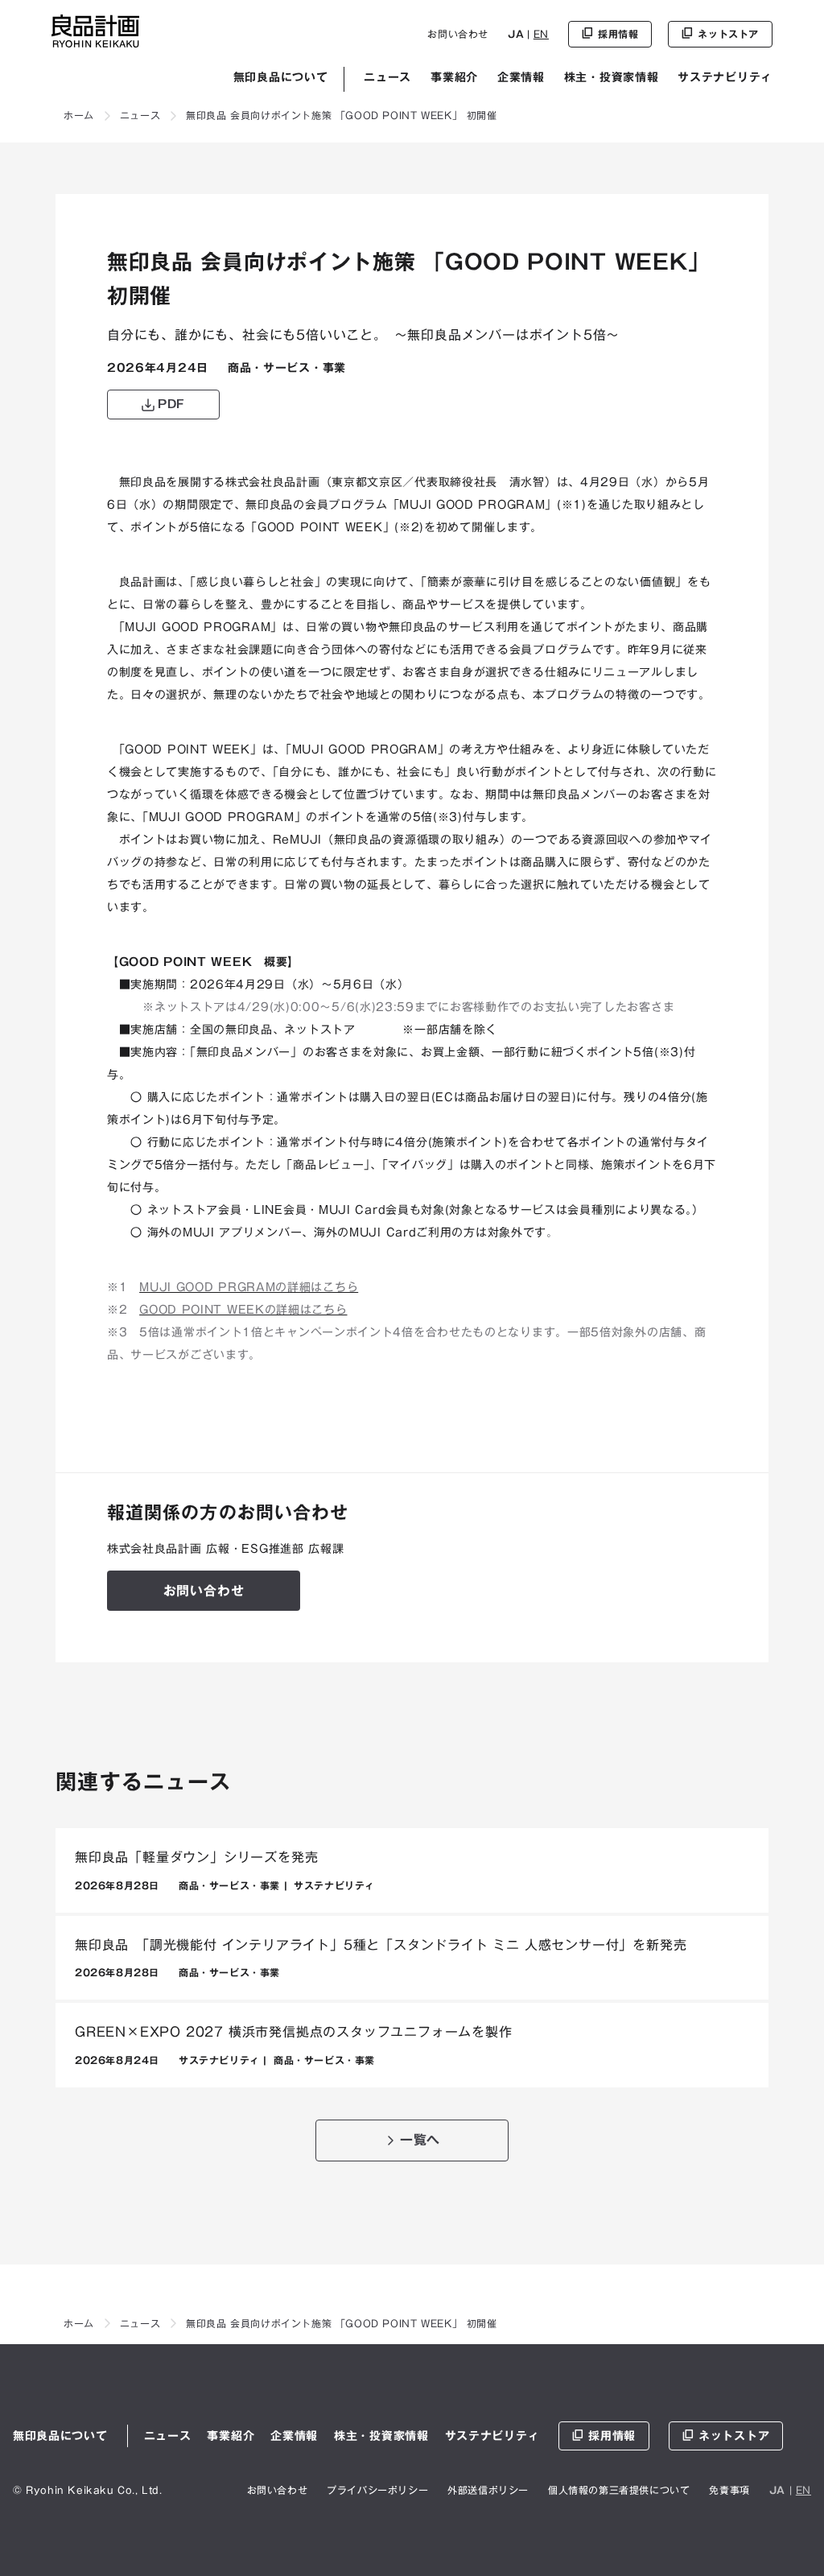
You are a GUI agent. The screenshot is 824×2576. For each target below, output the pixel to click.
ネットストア (734, 2436)
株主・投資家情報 (612, 77)
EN (541, 34)
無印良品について (281, 77)
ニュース (387, 77)
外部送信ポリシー (488, 2490)
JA (516, 34)
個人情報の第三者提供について (619, 2490)
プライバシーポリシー (377, 2490)
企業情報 (521, 77)
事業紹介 (454, 77)
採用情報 (612, 2436)
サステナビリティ (725, 77)
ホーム (79, 115)
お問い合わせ (458, 34)
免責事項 (729, 2490)
